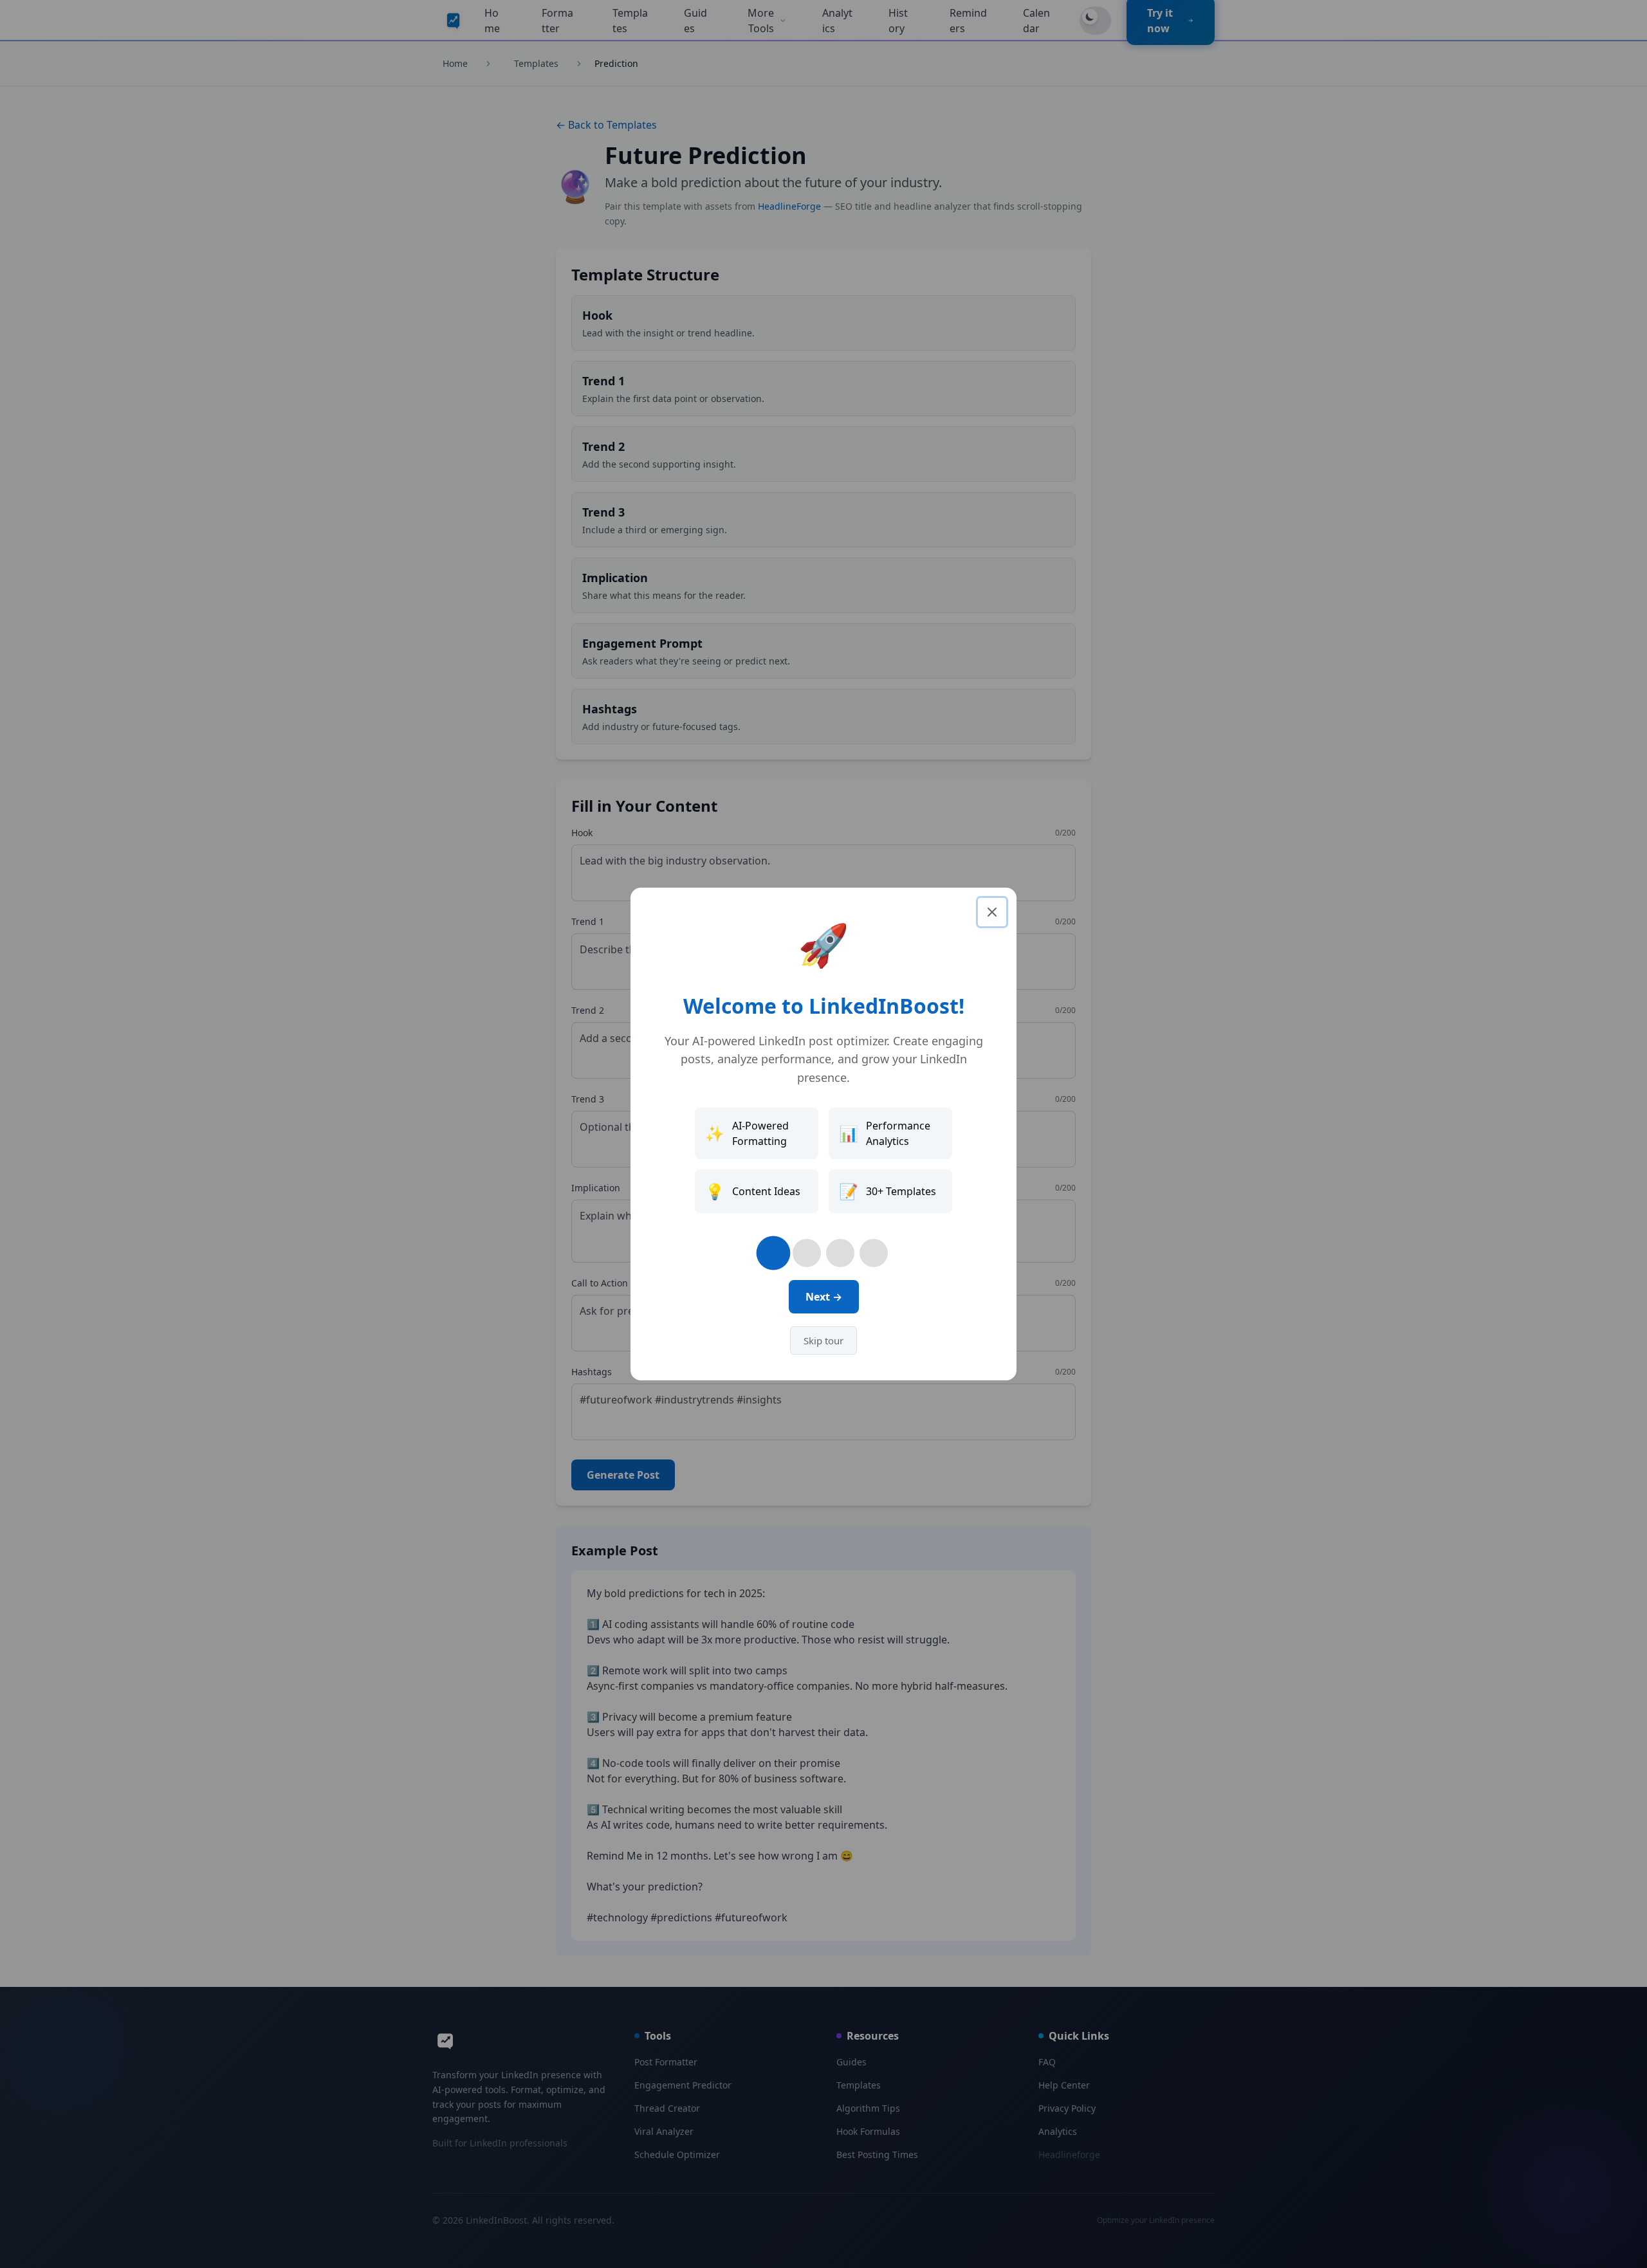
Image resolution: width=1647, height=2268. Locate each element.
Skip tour (823, 1340)
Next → (824, 1297)
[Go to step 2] (807, 1253)
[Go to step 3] (840, 1253)
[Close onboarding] (992, 912)
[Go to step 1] (774, 1253)
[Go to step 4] (874, 1253)
